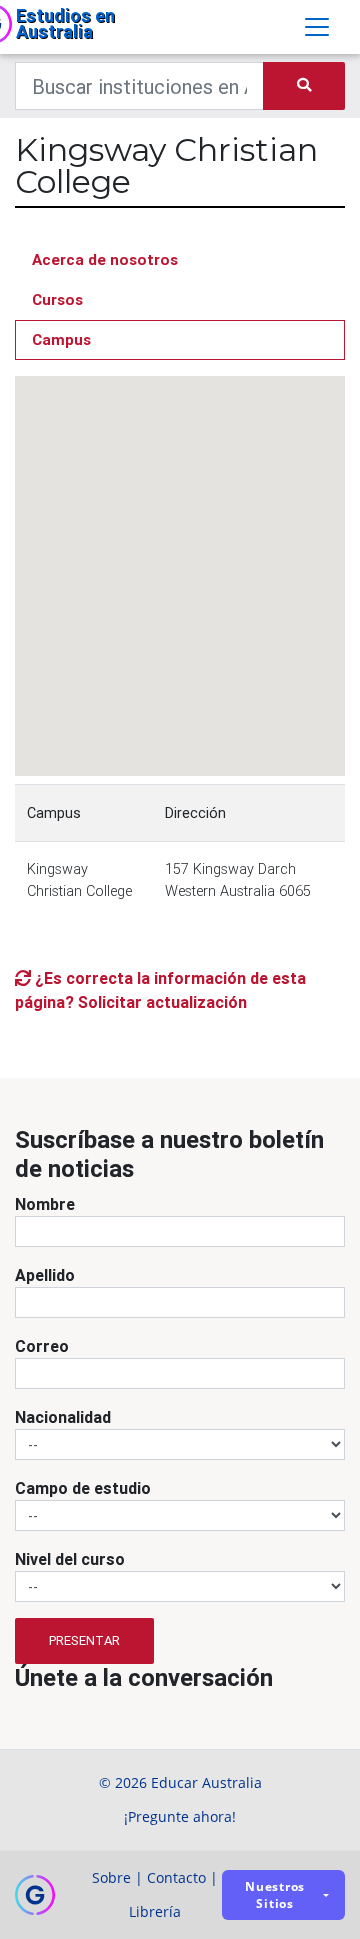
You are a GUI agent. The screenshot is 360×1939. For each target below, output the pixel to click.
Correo (42, 1346)
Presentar (84, 1640)
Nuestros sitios (275, 1895)
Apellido (45, 1275)
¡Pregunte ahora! (180, 1816)
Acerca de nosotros (105, 259)
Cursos (57, 299)
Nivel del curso (70, 1559)
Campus (61, 339)
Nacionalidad (63, 1417)
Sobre (111, 1877)
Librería (155, 1911)
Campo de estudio (83, 1488)
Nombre (45, 1204)
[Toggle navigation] (317, 27)
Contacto (176, 1877)
